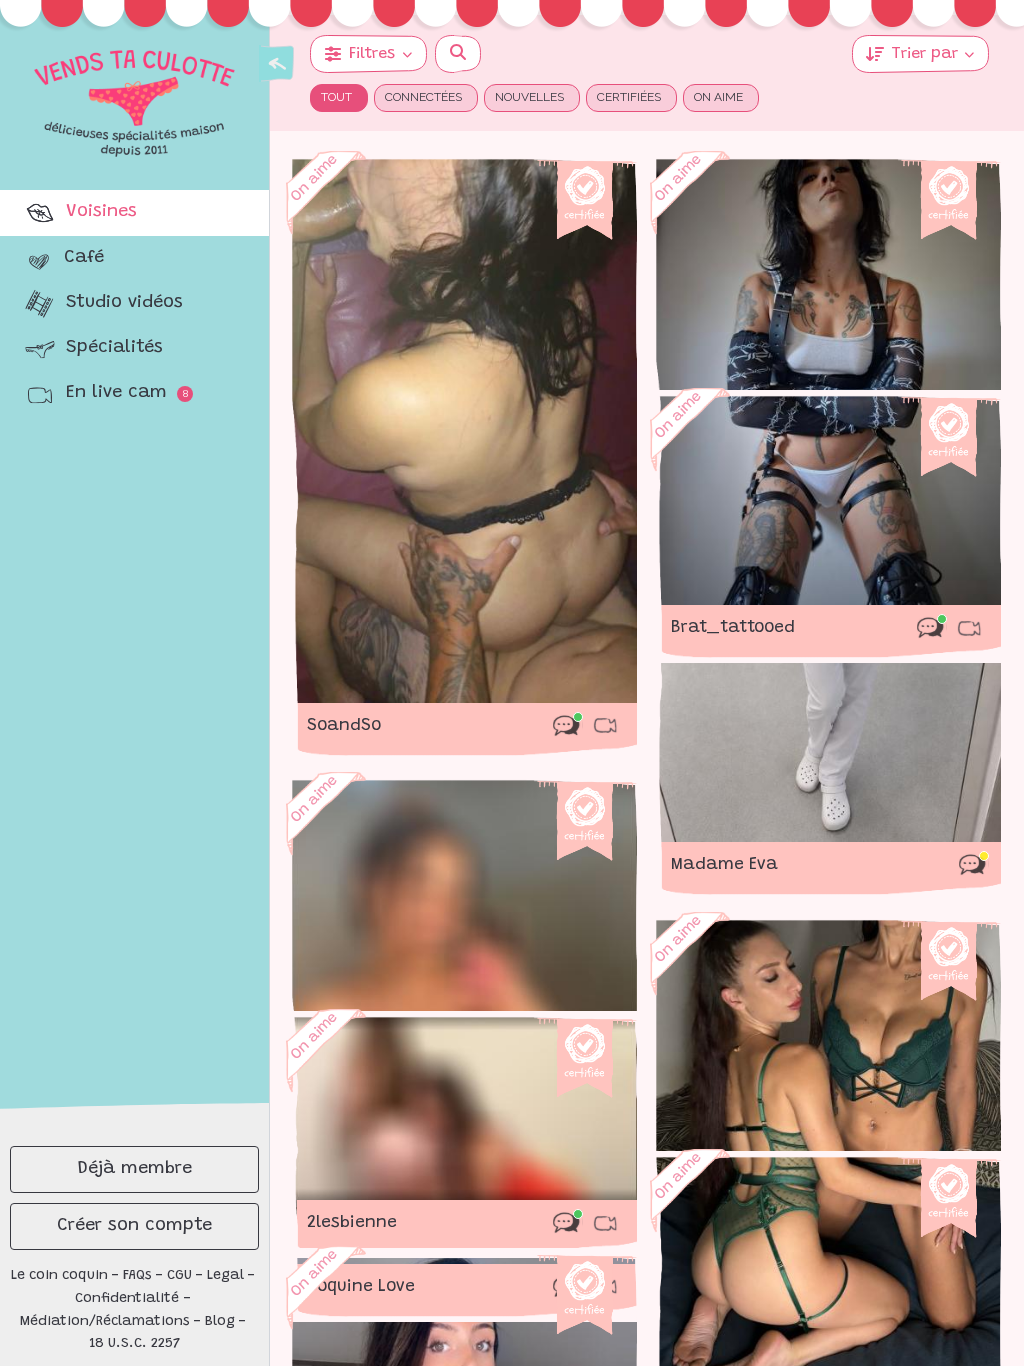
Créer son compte (134, 1226)
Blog (220, 1322)
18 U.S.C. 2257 (135, 1344)
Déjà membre (135, 1169)
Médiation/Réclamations (105, 1322)
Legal (225, 1276)
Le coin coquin (59, 1276)
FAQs (137, 1276)
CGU (179, 1276)
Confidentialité (127, 1299)
